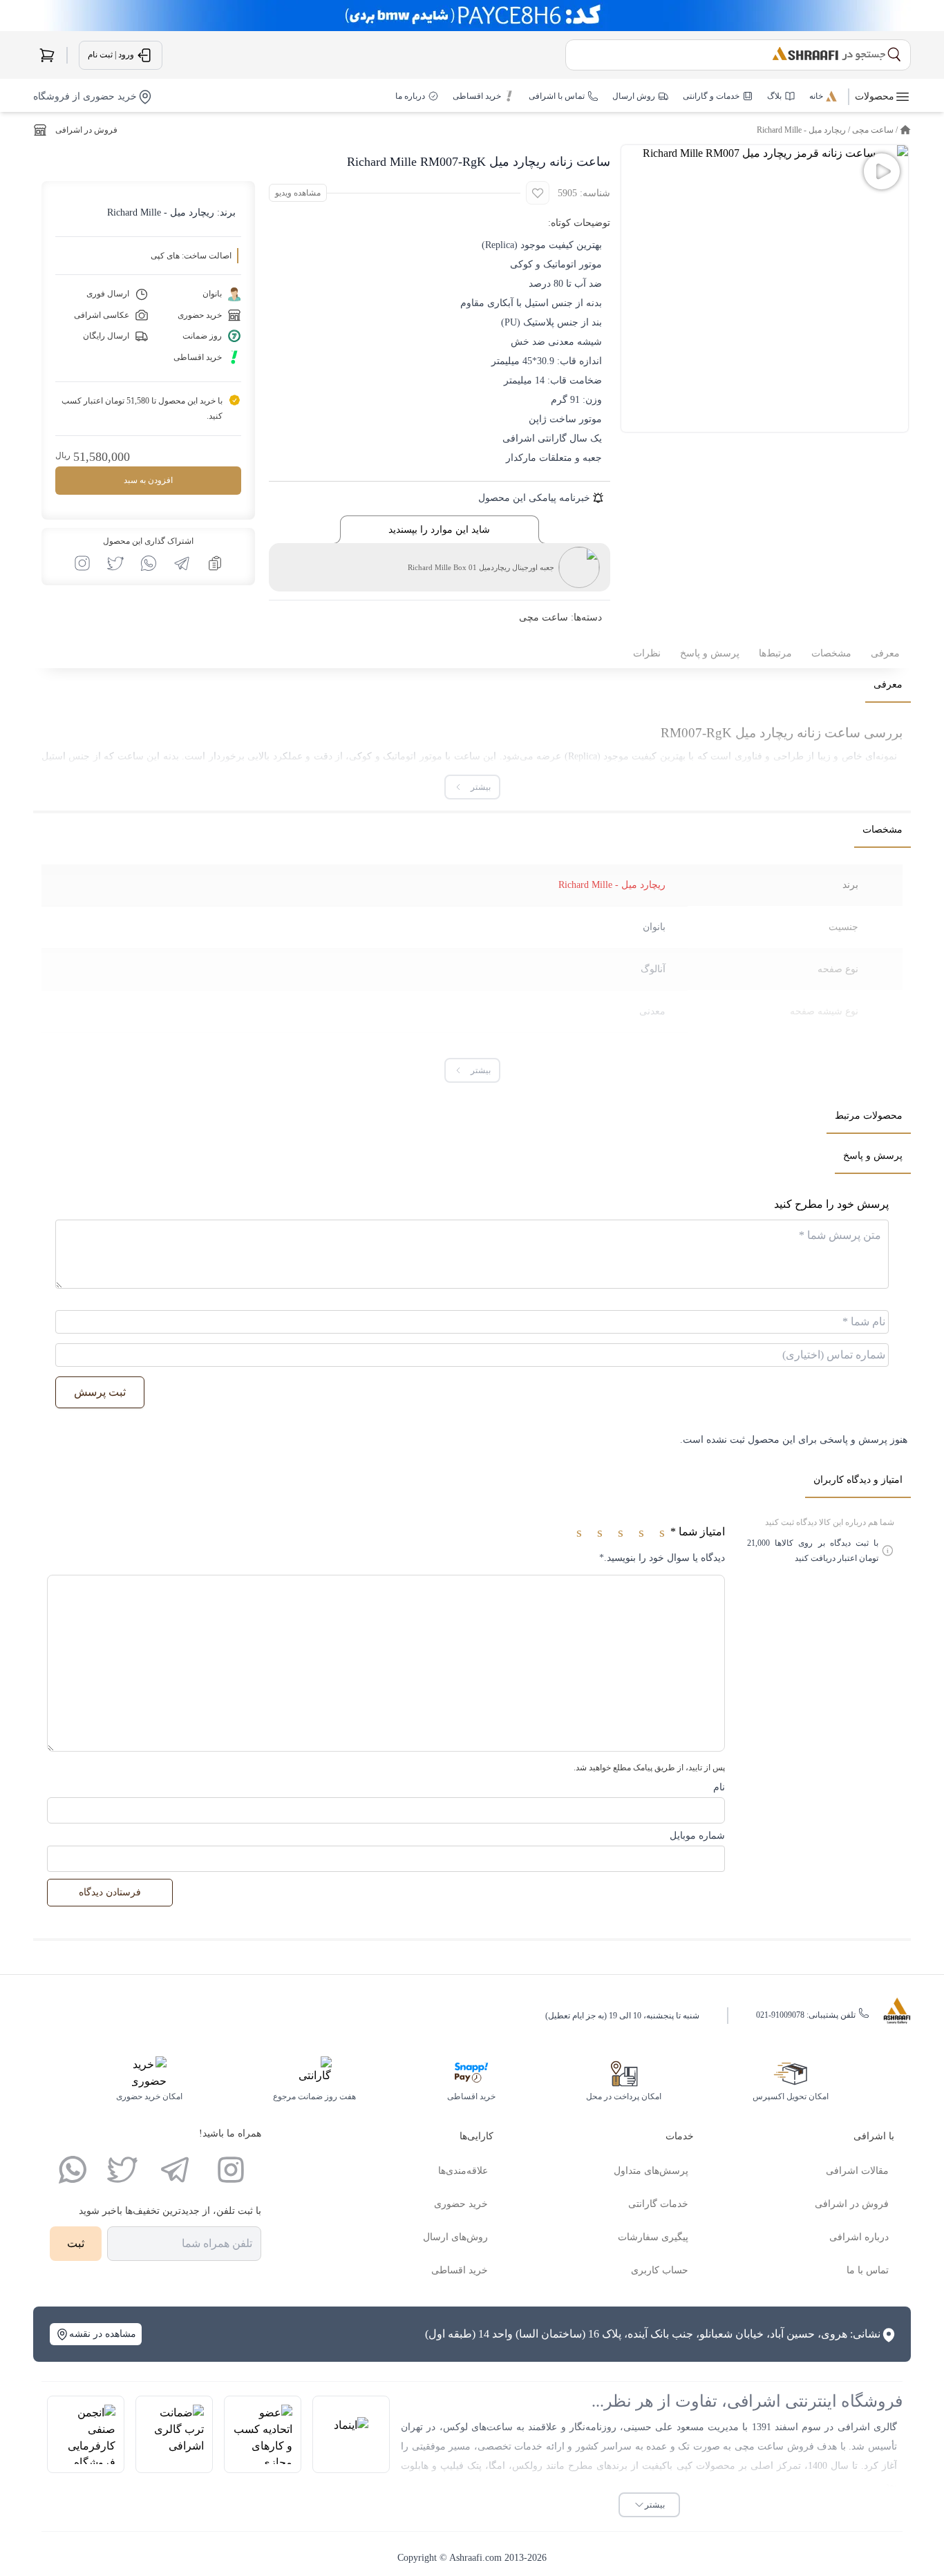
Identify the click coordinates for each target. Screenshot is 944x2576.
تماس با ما (868, 2270)
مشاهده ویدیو (298, 193)
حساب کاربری (660, 2270)
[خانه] (905, 130)
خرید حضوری (461, 2204)
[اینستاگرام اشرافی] (82, 563)
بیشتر (655, 2505)
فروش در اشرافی (86, 130)
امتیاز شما (698, 1532)
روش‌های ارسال (455, 2237)
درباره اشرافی (859, 2237)
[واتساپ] (73, 2170)
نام (719, 1787)
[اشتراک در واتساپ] (149, 563)
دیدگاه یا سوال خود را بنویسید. (662, 1558)
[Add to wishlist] (538, 193)
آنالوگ (653, 969)
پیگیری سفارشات (653, 2237)
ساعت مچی (873, 130)
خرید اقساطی (460, 2270)
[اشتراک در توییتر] (115, 563)
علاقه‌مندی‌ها (463, 2171)
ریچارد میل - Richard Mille (801, 130)
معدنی (652, 1011)
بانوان (654, 927)
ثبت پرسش (100, 1392)
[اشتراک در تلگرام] (182, 563)
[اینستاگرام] (231, 2170)
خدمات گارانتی (658, 2204)
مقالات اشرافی (857, 2171)
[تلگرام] (175, 2170)
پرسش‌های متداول (651, 2171)
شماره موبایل (697, 1836)
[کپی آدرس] (215, 563)
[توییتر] (122, 2170)
